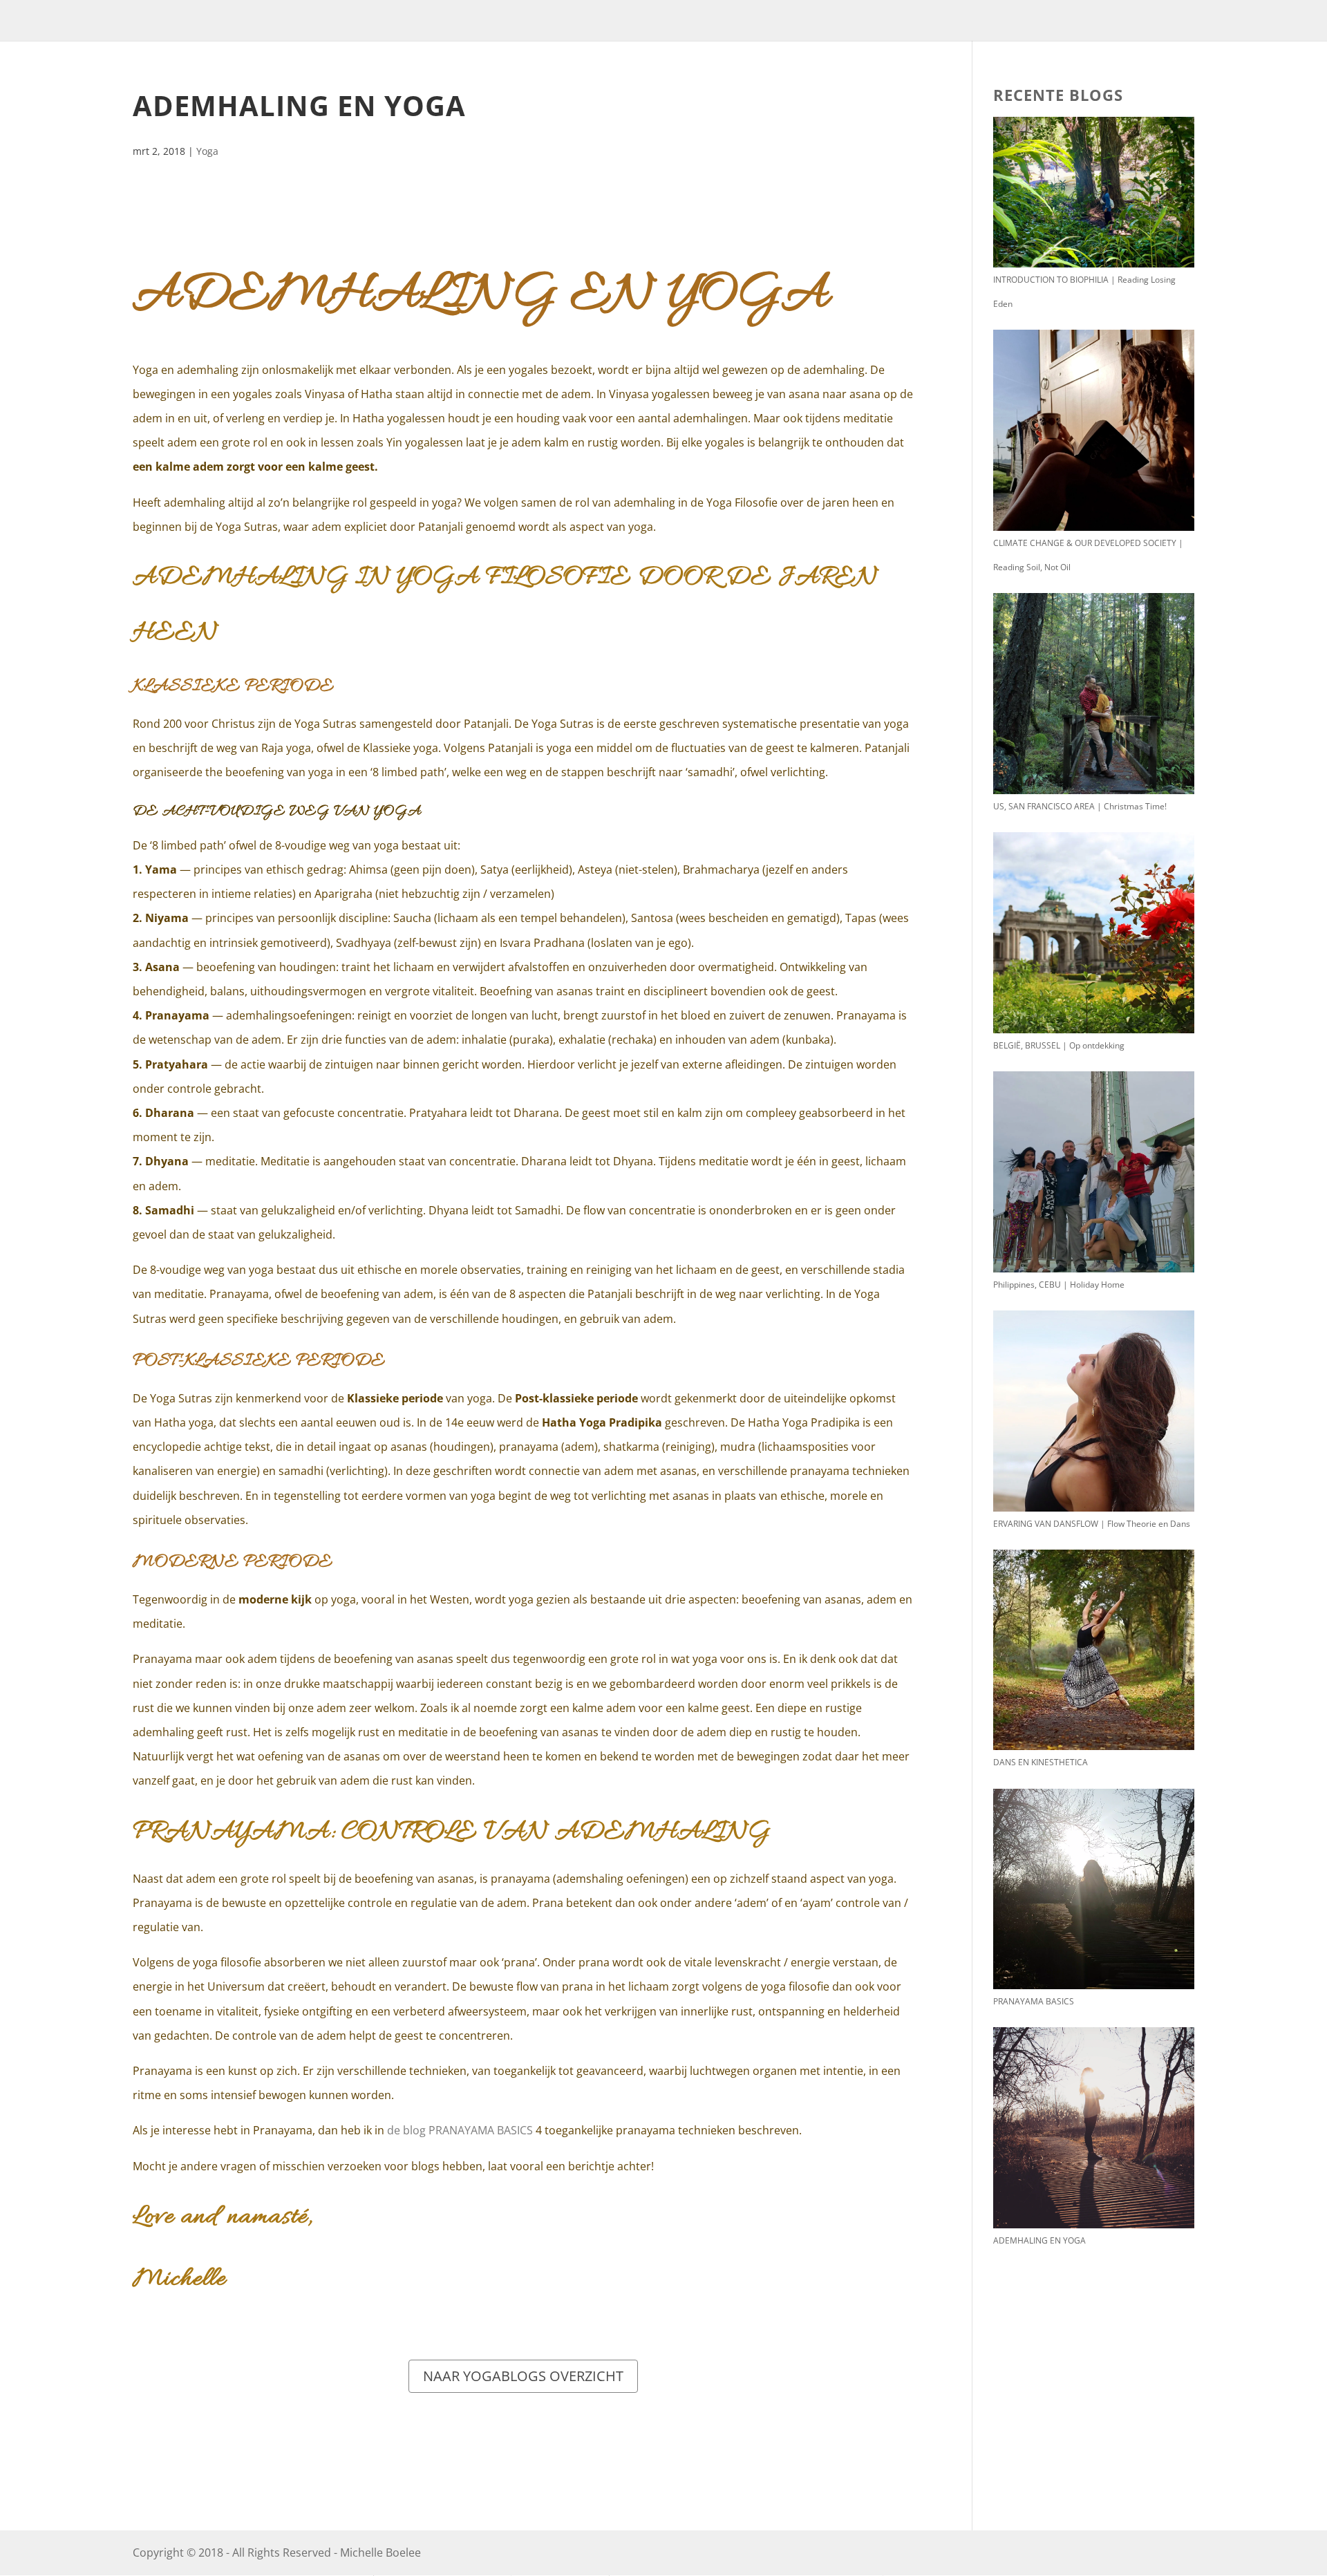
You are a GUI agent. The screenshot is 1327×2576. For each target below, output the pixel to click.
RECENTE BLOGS (1058, 95)
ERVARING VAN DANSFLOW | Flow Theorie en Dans (1092, 1524)
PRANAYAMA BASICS (1034, 2001)
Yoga (207, 151)
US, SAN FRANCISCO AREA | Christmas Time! (1080, 806)
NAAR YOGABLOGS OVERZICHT (523, 2376)
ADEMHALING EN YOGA (1039, 2240)
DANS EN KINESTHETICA (1041, 1762)
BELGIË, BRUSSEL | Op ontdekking (1059, 1045)
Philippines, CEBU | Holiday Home (1059, 1285)
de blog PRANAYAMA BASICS (460, 2130)
